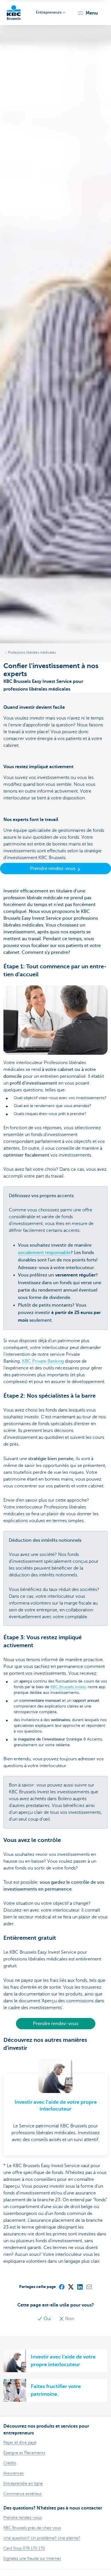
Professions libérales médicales (32, 652)
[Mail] (89, 2287)
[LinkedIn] (80, 2287)
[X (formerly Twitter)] (71, 2287)
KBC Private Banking (43, 1361)
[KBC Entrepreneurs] (14, 13)
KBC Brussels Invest (68, 1687)
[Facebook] (61, 2287)
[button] (88, 13)
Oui (47, 2319)
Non (69, 2319)
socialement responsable (44, 1253)
